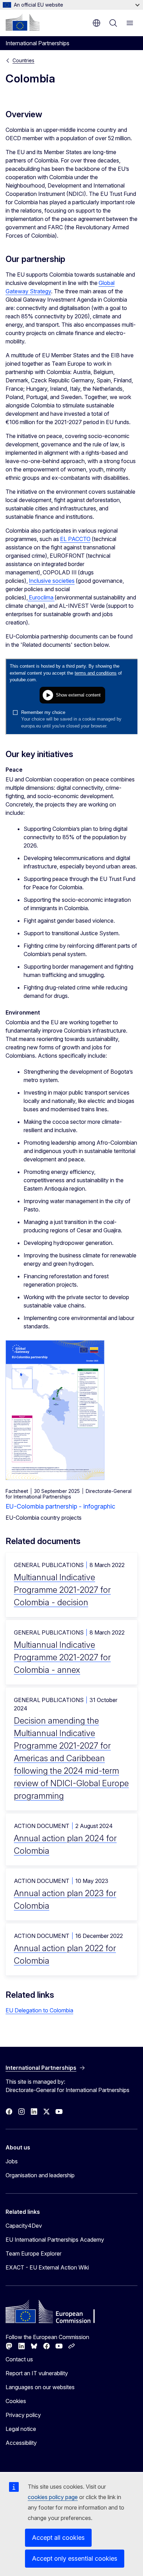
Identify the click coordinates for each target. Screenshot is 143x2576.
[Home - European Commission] (23, 22)
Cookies (16, 2401)
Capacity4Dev (24, 2226)
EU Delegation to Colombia (39, 2010)
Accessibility (21, 2443)
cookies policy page (53, 2497)
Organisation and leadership (40, 2175)
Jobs (12, 2161)
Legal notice (21, 2429)
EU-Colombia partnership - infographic (60, 1506)
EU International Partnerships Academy (55, 2240)
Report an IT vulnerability (37, 2373)
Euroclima (41, 597)
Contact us (19, 2359)
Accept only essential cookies (75, 2558)
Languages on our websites (40, 2387)
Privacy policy (23, 2415)
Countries (23, 60)
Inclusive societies (52, 581)
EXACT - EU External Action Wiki (47, 2267)
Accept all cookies (58, 2538)
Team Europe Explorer (33, 2253)
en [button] (96, 23)
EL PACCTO (75, 539)
